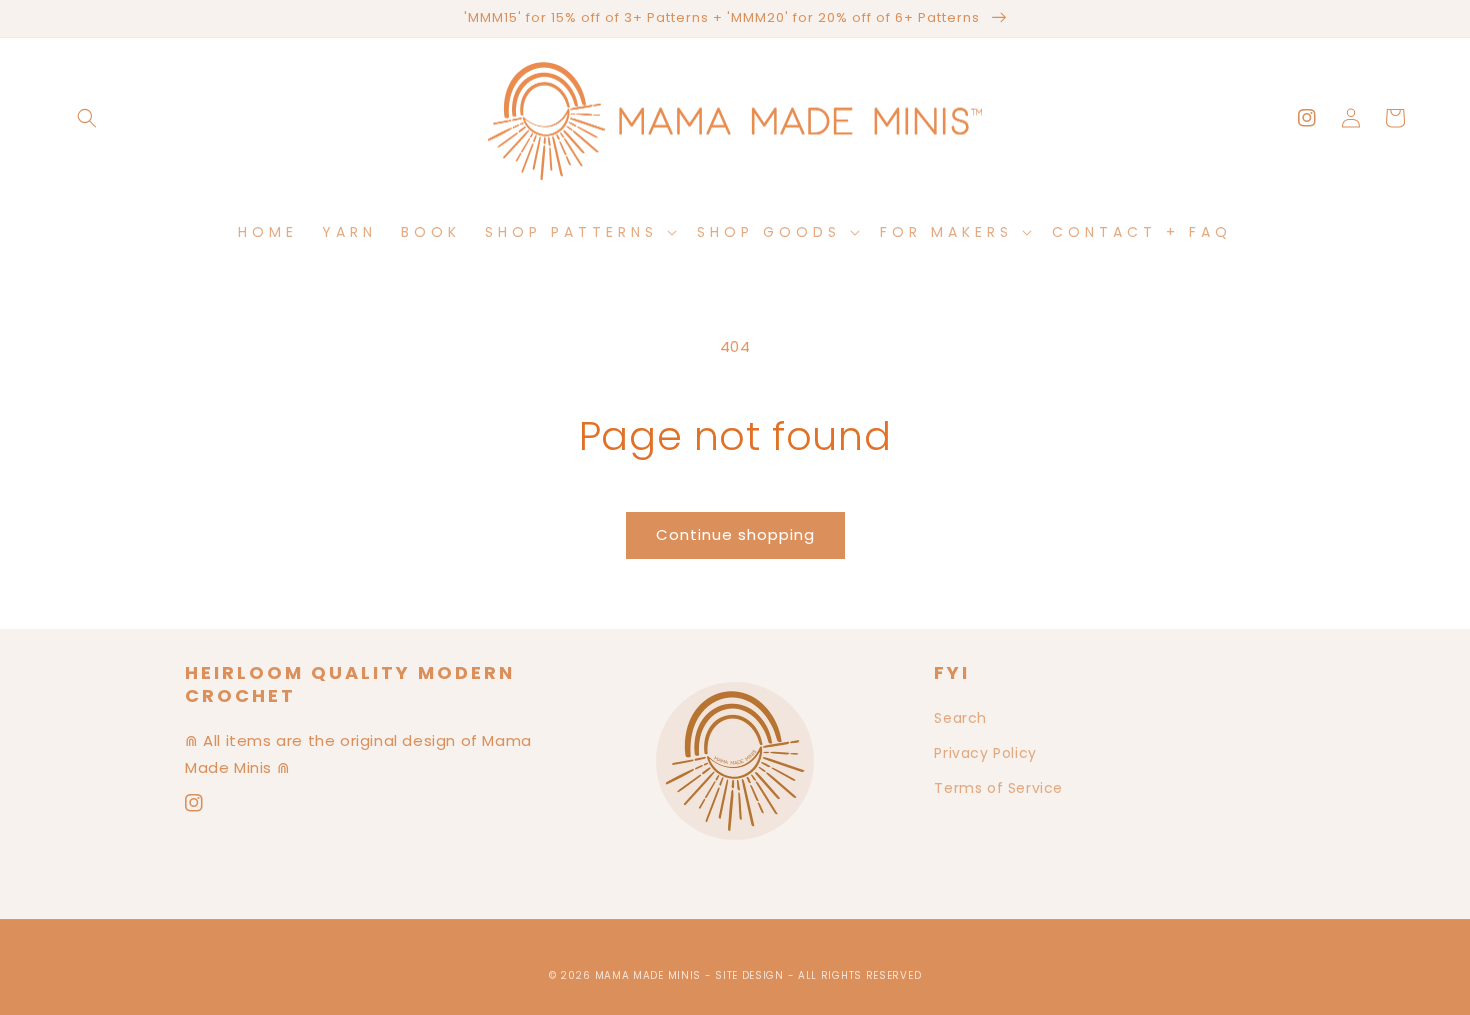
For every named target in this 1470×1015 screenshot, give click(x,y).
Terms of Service (998, 788)
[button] (87, 118)
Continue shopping (735, 534)
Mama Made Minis (648, 975)
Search (960, 718)
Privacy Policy (985, 753)
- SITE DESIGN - (751, 975)
